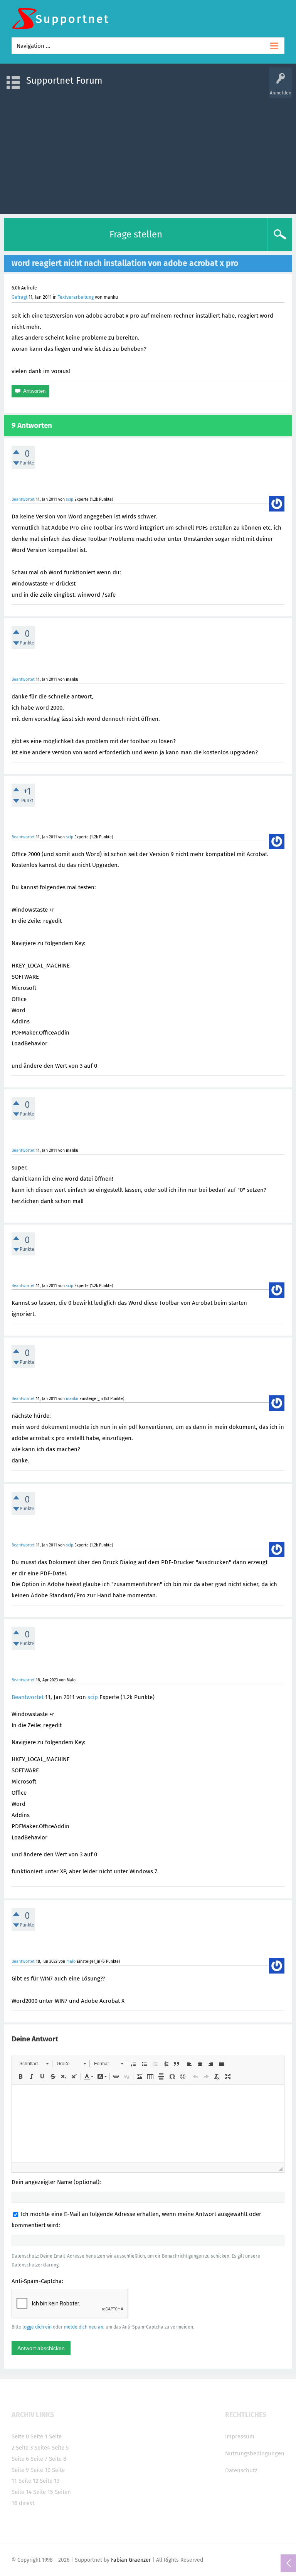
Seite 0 (20, 2436)
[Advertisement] (148, 152)
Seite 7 (39, 2459)
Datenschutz (241, 2470)
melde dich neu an (84, 2327)
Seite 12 (28, 2481)
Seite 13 (50, 2481)
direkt (27, 2503)
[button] (34, 2064)
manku (72, 1399)
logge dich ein (37, 2327)
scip (70, 499)
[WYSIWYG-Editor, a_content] (148, 2123)
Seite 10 (40, 2470)
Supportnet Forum (64, 81)
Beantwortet (23, 499)
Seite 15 (43, 2492)
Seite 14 (22, 2492)
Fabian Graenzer (131, 2560)
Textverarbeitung (76, 297)
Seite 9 (20, 2470)
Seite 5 (60, 2448)
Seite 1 (39, 2436)
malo (71, 1961)
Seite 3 (24, 2448)
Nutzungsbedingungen (255, 2453)
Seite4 (42, 2448)
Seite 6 (20, 2459)
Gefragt (19, 297)
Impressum (240, 2436)
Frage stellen (136, 234)
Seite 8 (58, 2459)
